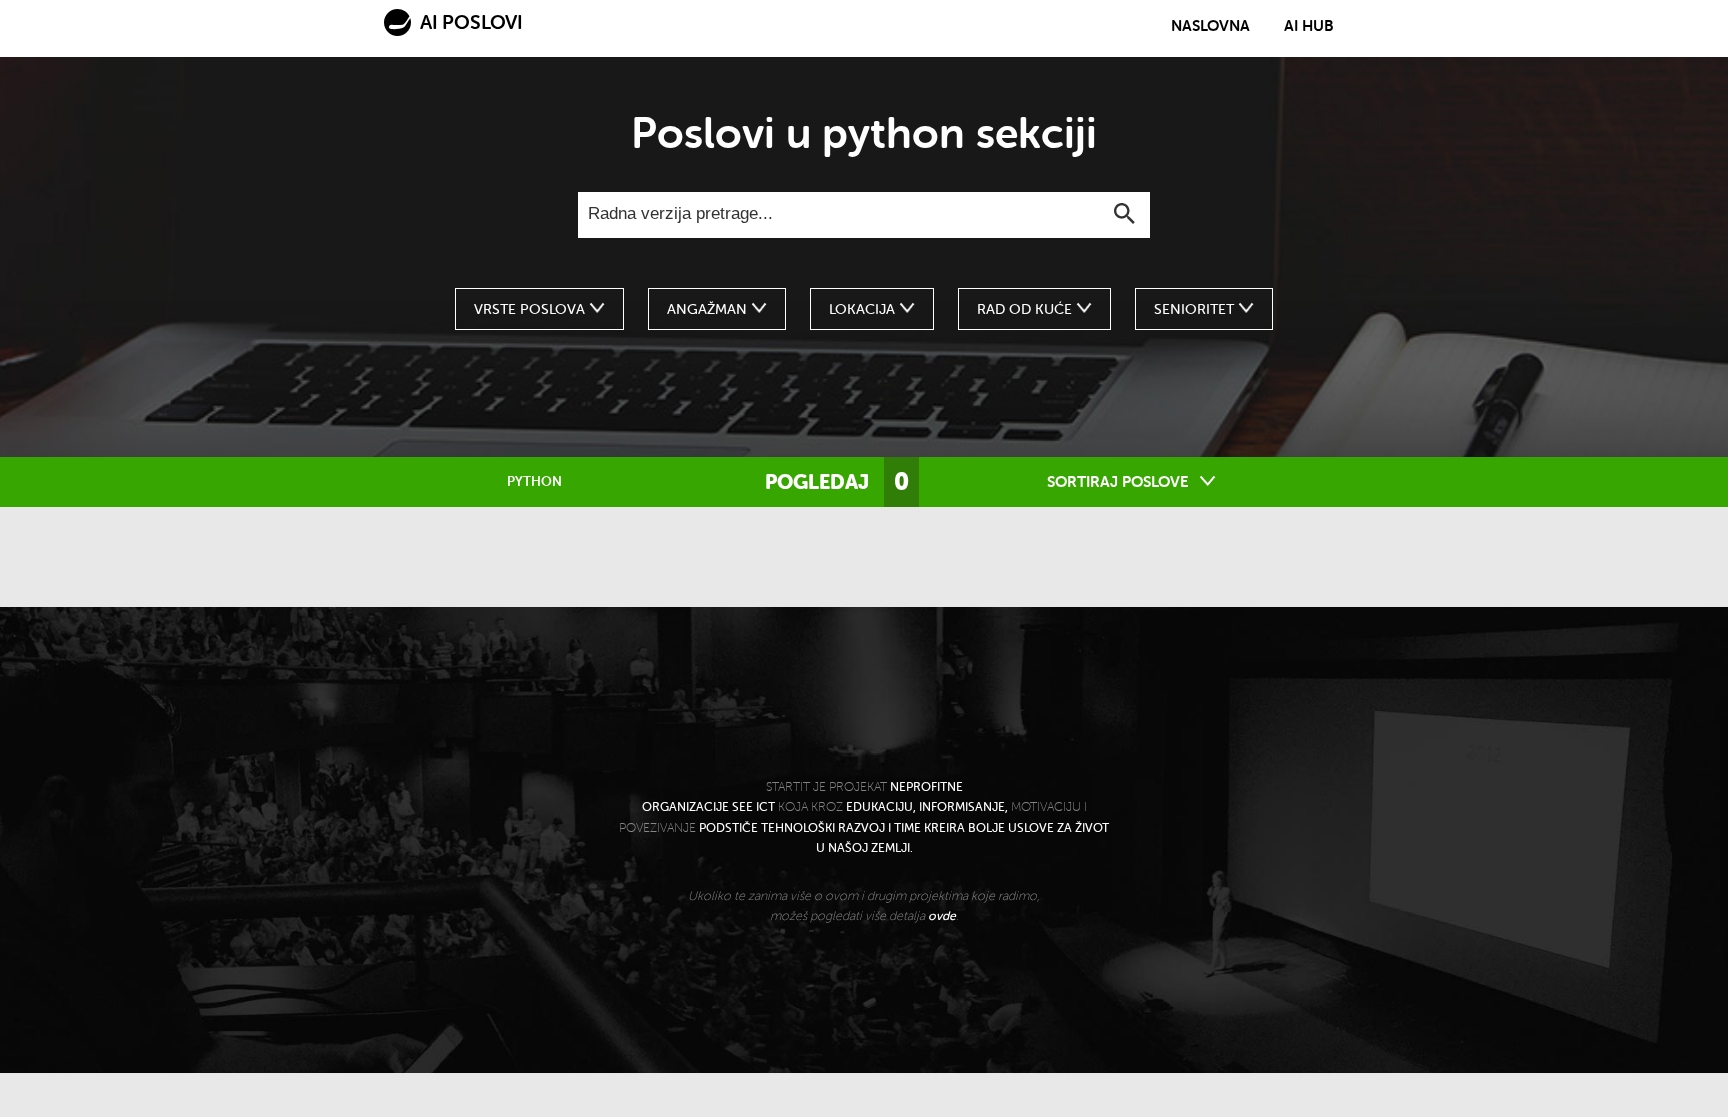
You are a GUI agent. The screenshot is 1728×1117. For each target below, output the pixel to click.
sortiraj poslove (1120, 482)
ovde (942, 916)
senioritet (1196, 309)
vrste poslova (531, 309)
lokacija (864, 309)
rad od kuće (1026, 309)
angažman (709, 309)
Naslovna (1210, 26)
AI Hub (1309, 26)
